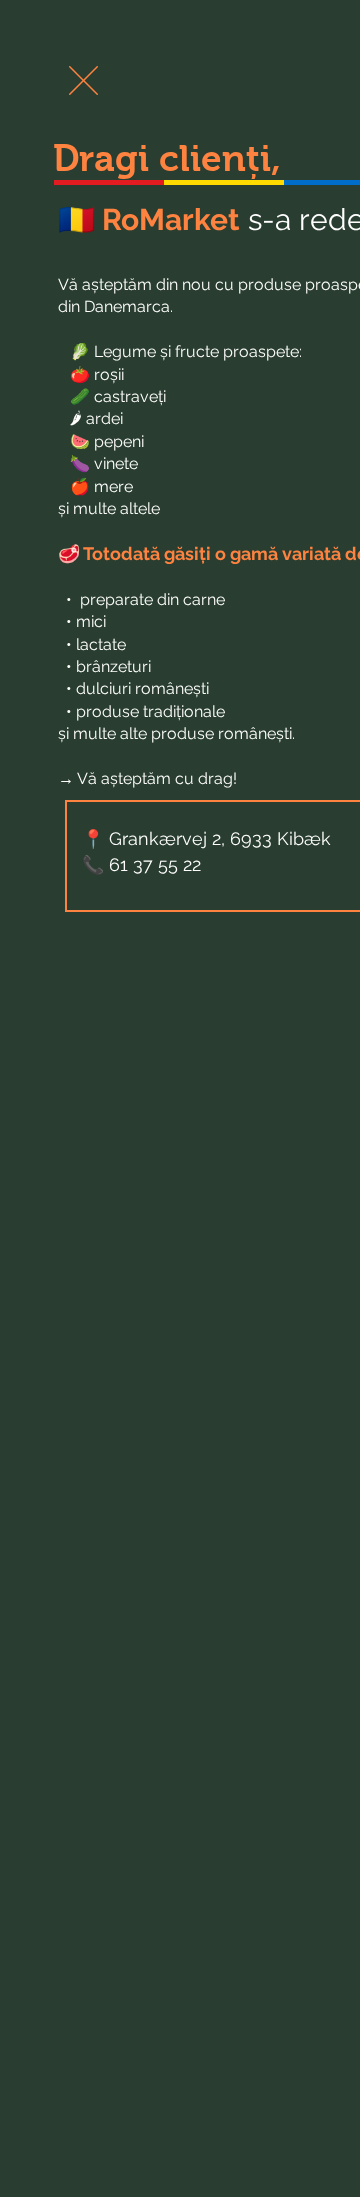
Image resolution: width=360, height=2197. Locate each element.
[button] (83, 80)
